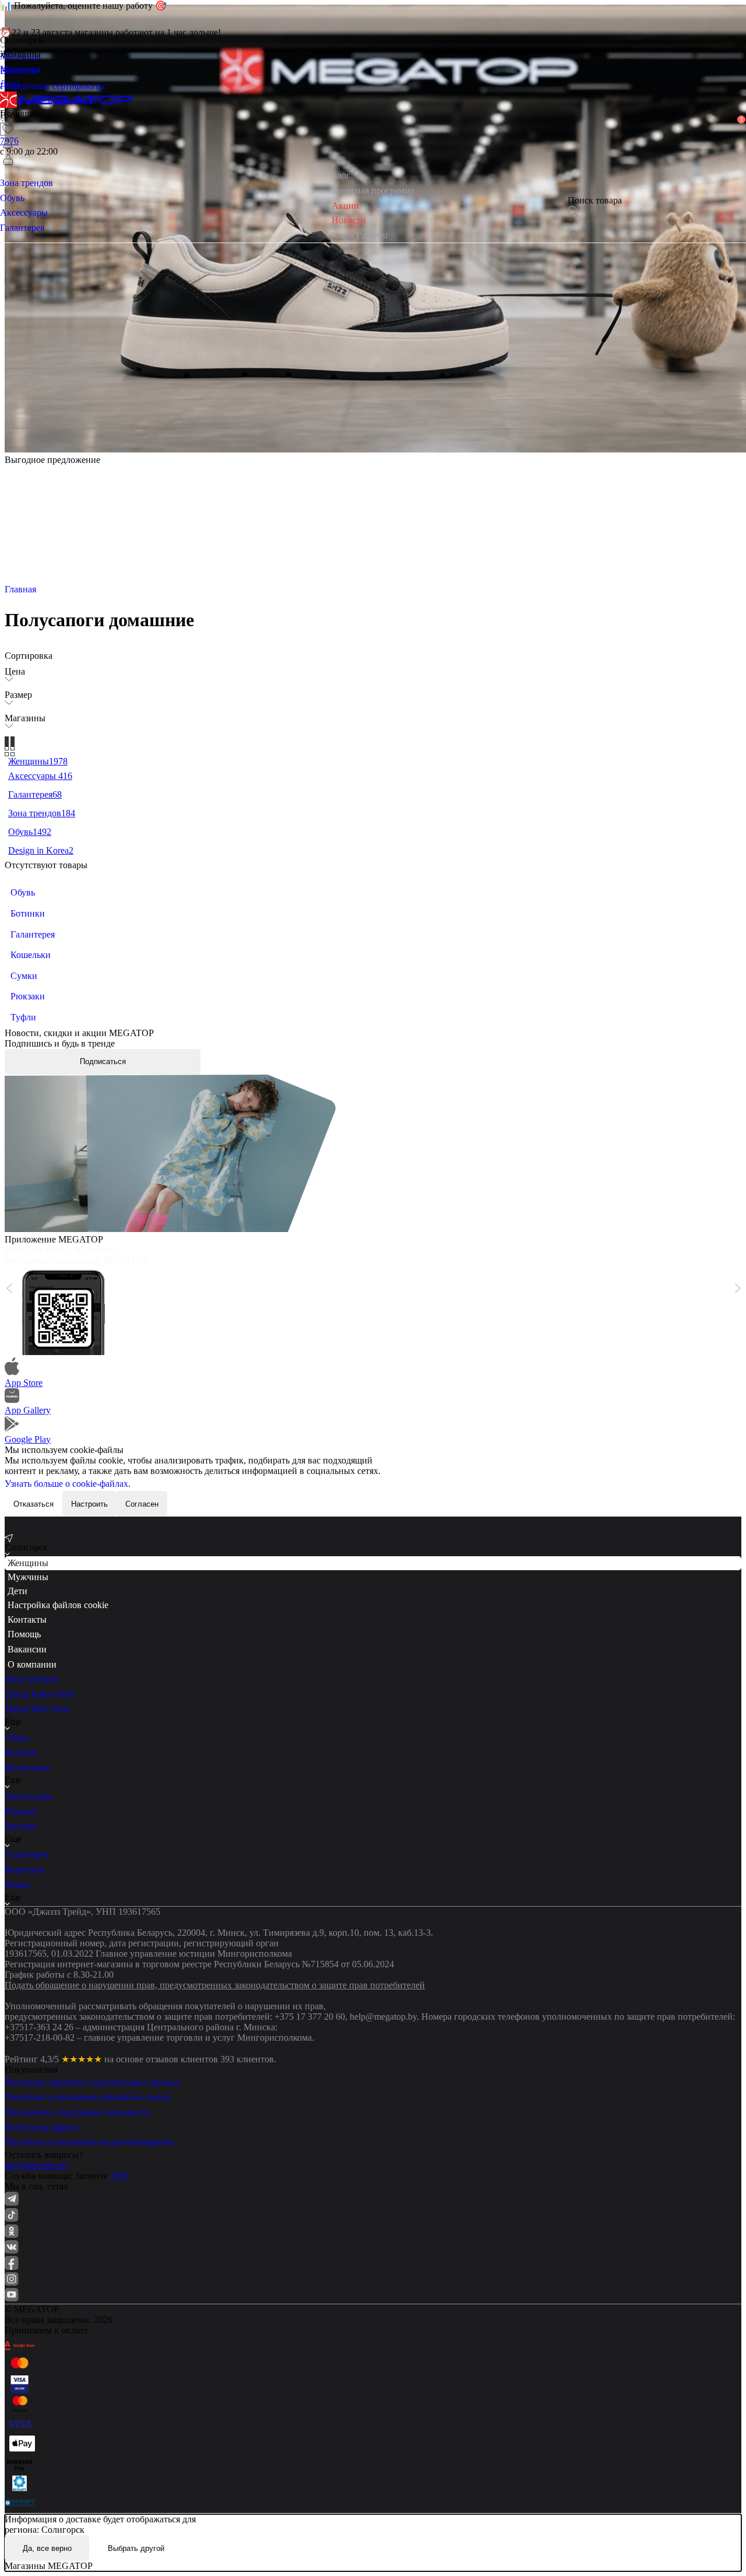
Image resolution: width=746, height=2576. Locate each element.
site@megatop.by (37, 2165)
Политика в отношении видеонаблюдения (89, 2142)
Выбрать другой (136, 2548)
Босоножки (27, 1768)
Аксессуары (29, 1796)
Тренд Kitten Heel (39, 1694)
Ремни (17, 1885)
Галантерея (27, 1854)
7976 (119, 2176)
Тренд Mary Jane (37, 1709)
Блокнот (21, 1811)
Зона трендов (31, 1679)
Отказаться (34, 1504)
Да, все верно (47, 2548)
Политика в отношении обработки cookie (87, 2097)
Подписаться (103, 1061)
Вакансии (27, 1649)
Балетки (21, 1752)
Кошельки (25, 1870)
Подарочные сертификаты (52, 86)
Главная (20, 589)
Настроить (89, 1504)
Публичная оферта (42, 2127)
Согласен (142, 1504)
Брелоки (21, 1826)
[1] (8, 144)
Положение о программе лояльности (78, 2112)
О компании (32, 1664)
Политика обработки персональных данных (92, 2082)
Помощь (24, 1634)
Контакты (27, 1619)
